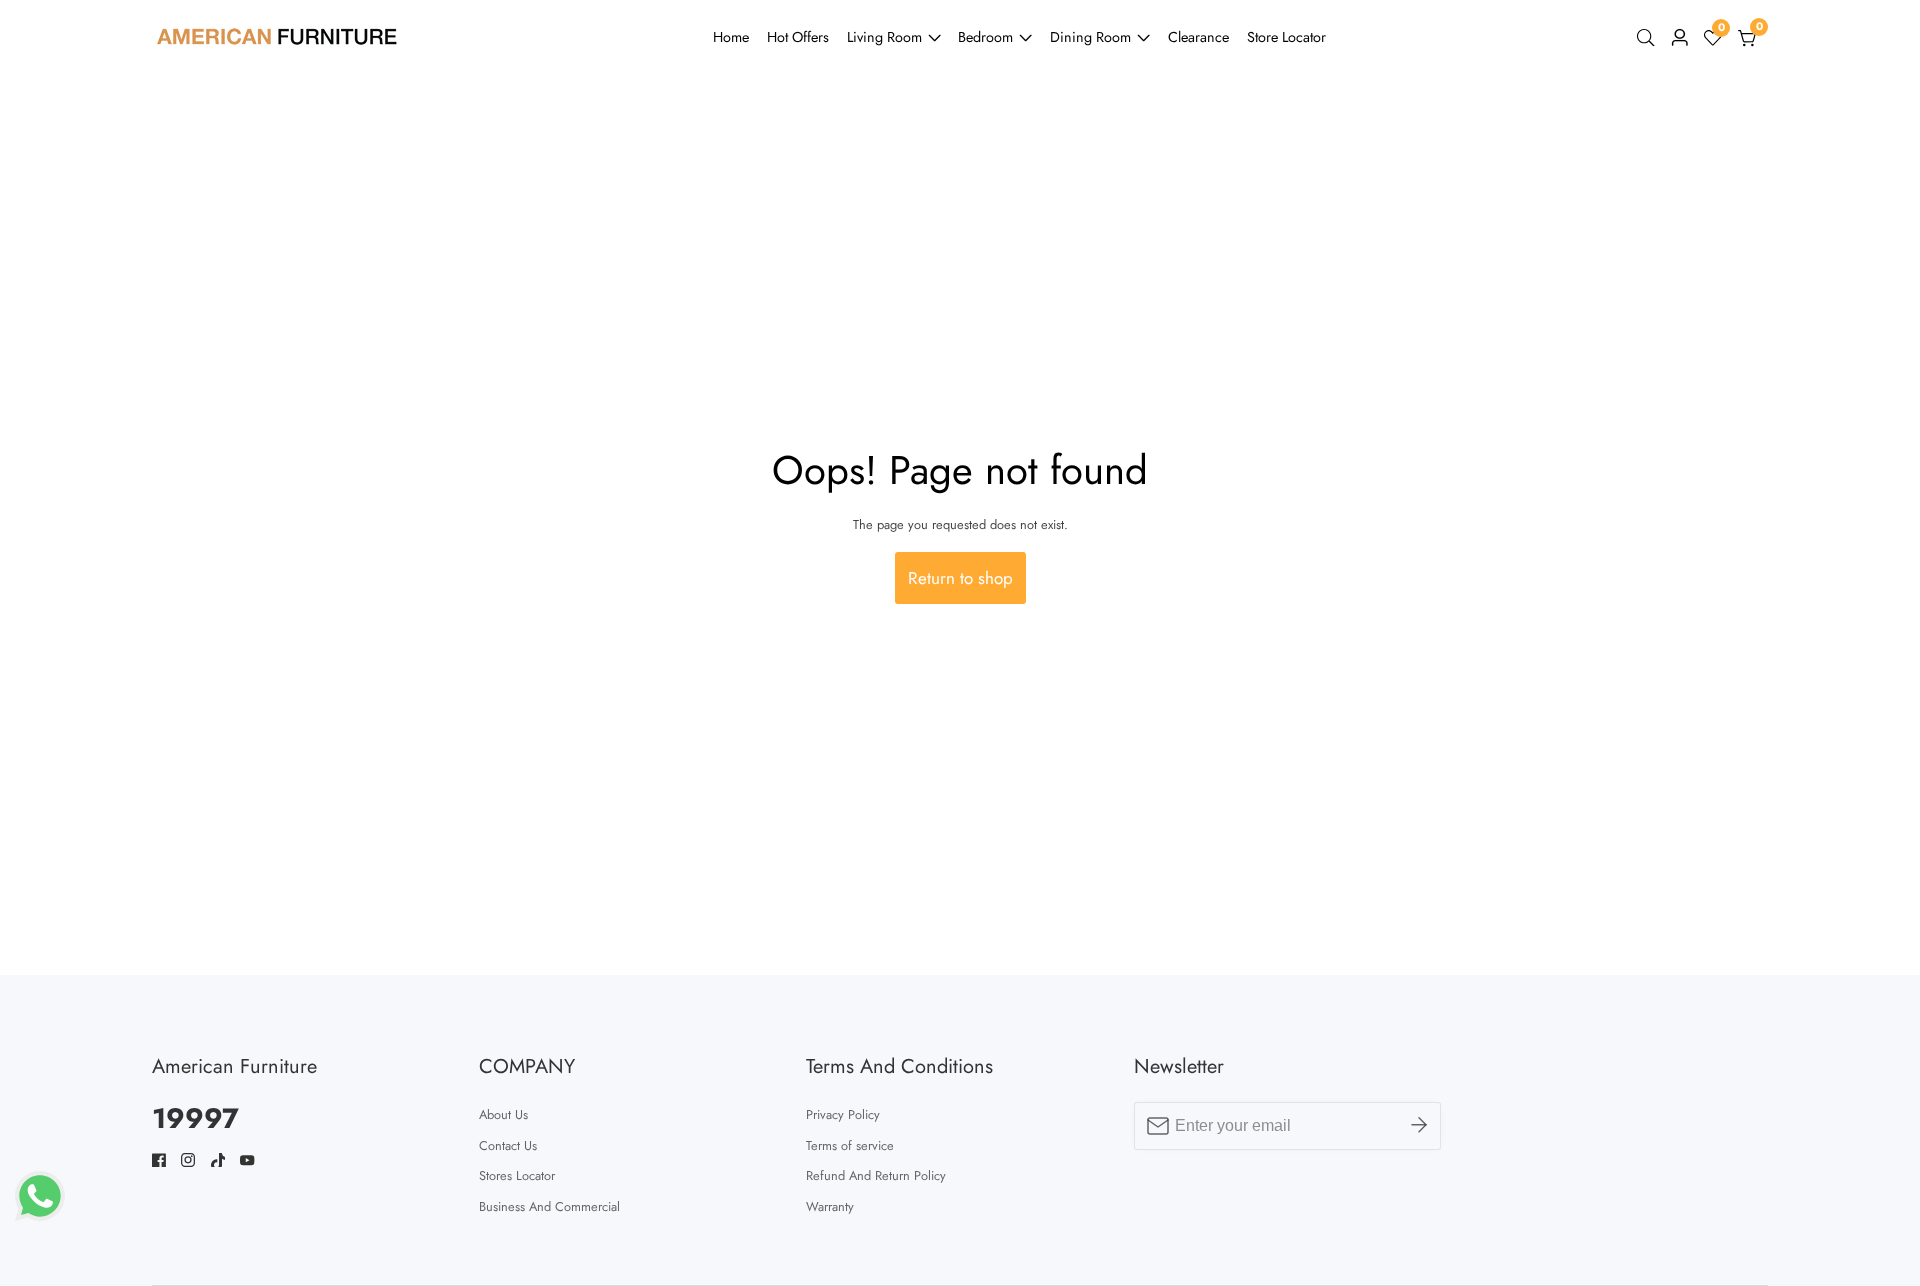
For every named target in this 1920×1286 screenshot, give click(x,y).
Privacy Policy (843, 1114)
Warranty (830, 1206)
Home (731, 37)
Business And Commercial (549, 1206)
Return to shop (960, 578)
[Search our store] (1650, 38)
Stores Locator (517, 1175)
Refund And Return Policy (876, 1175)
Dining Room (1090, 37)
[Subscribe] (1419, 1126)
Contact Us (508, 1145)
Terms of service (850, 1145)
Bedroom (985, 37)
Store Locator (1286, 37)
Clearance (1198, 37)
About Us (503, 1114)
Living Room (884, 37)
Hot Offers (798, 37)
